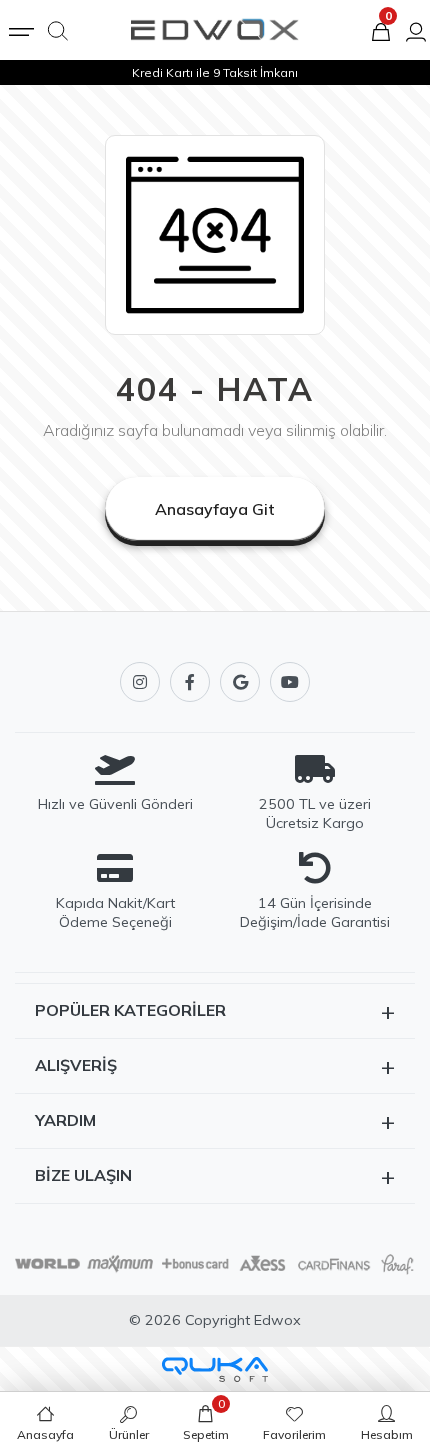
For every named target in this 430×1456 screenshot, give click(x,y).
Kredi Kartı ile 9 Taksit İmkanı (215, 72)
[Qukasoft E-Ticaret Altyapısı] (215, 1369)
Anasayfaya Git (215, 509)
